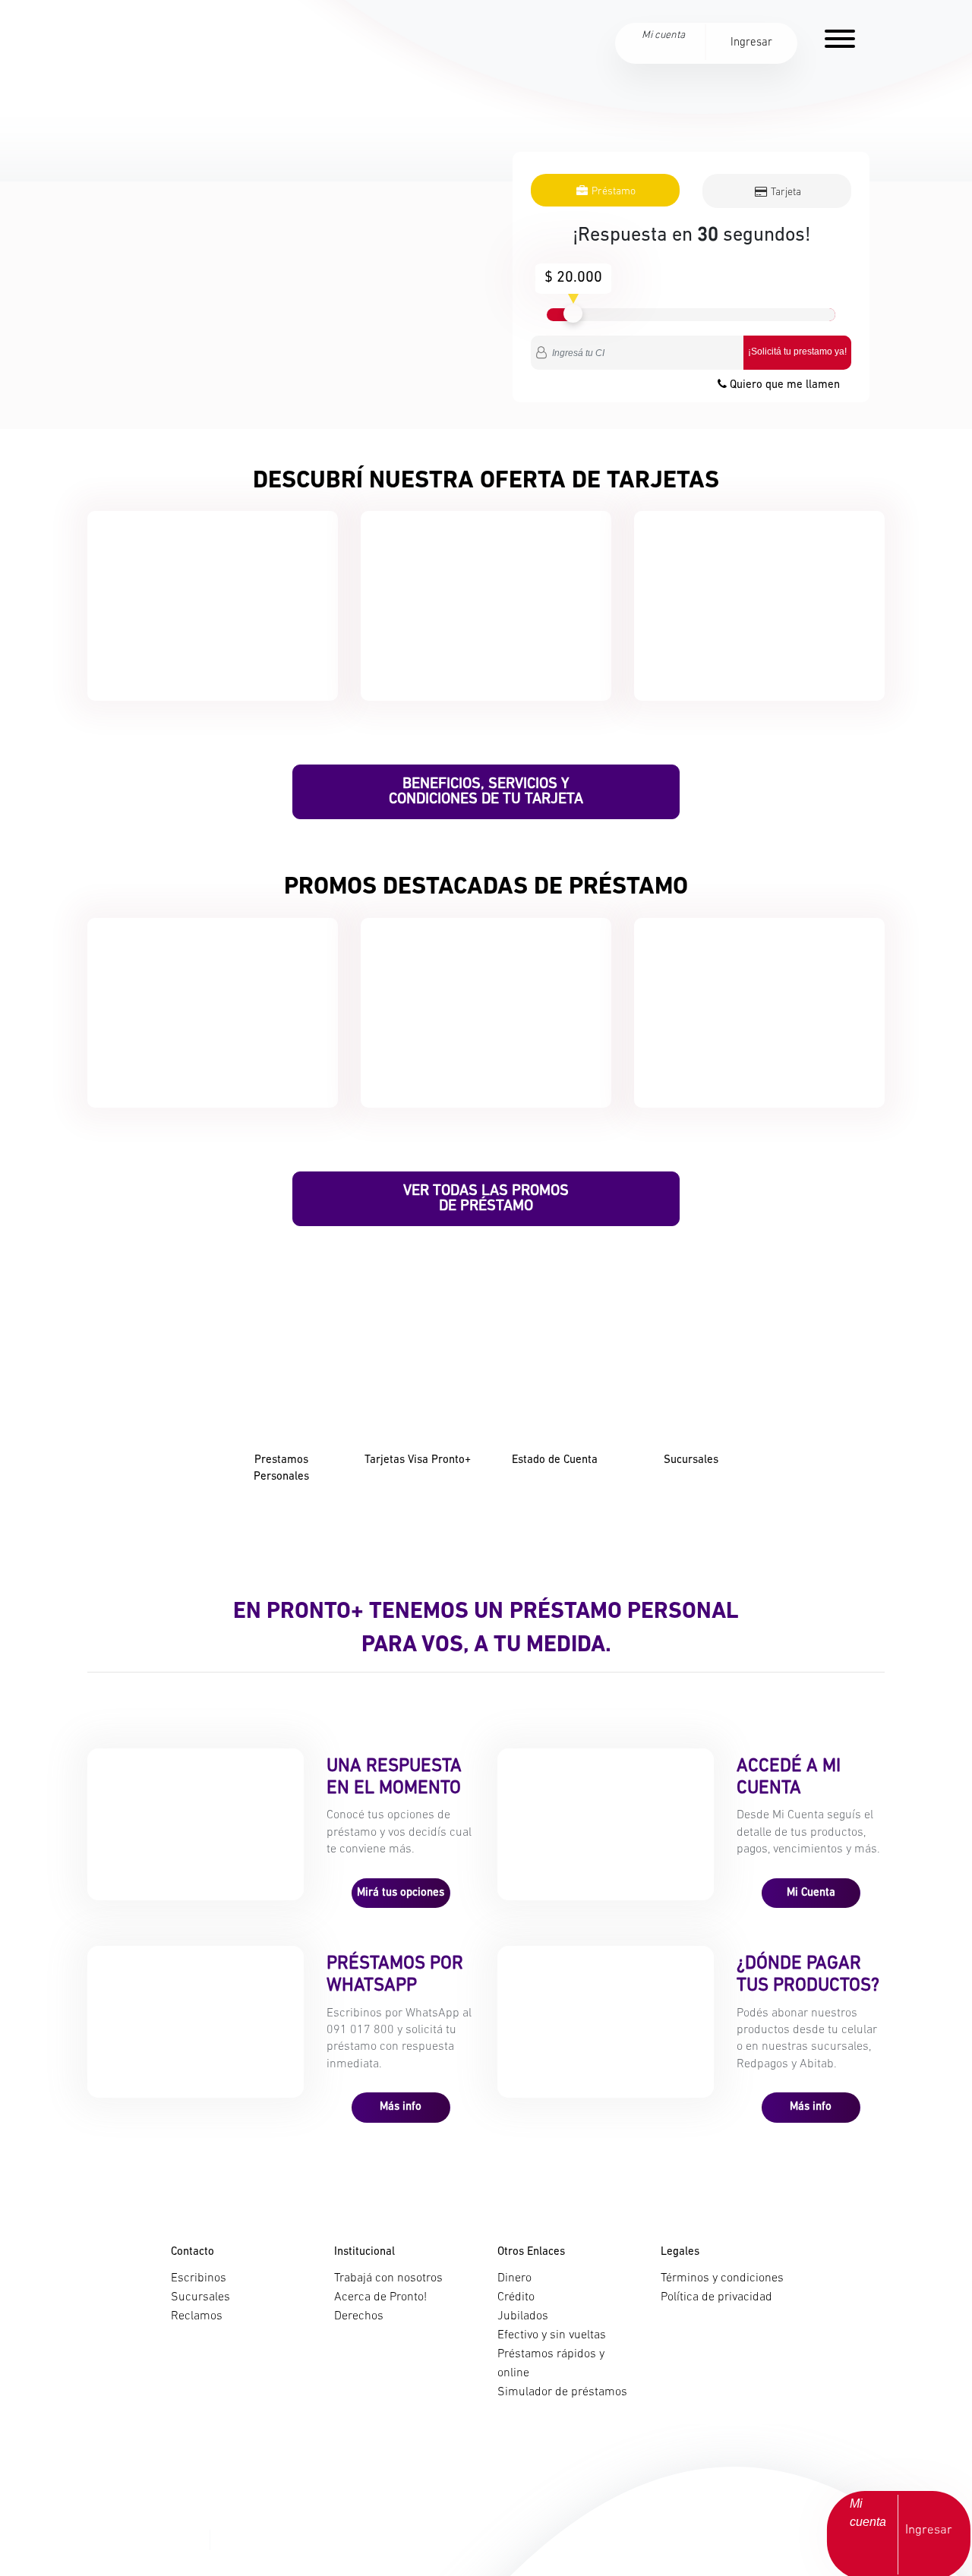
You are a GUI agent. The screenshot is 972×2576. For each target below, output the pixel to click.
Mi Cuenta (811, 1893)
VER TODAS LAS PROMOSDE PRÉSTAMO (486, 1199)
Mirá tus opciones (401, 1893)
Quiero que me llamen (783, 385)
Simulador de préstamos (562, 2392)
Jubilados (523, 2316)
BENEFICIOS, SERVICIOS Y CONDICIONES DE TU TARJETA (486, 792)
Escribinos (199, 2278)
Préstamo (612, 192)
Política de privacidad (716, 2297)
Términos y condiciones (722, 2278)
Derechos (359, 2316)
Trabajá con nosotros (388, 2278)
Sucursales (200, 2297)
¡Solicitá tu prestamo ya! (797, 352)
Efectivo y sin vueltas (552, 2335)
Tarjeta (785, 192)
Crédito (516, 2297)
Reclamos (197, 2316)
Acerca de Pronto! (380, 2297)
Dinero (514, 2278)
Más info (401, 2107)
